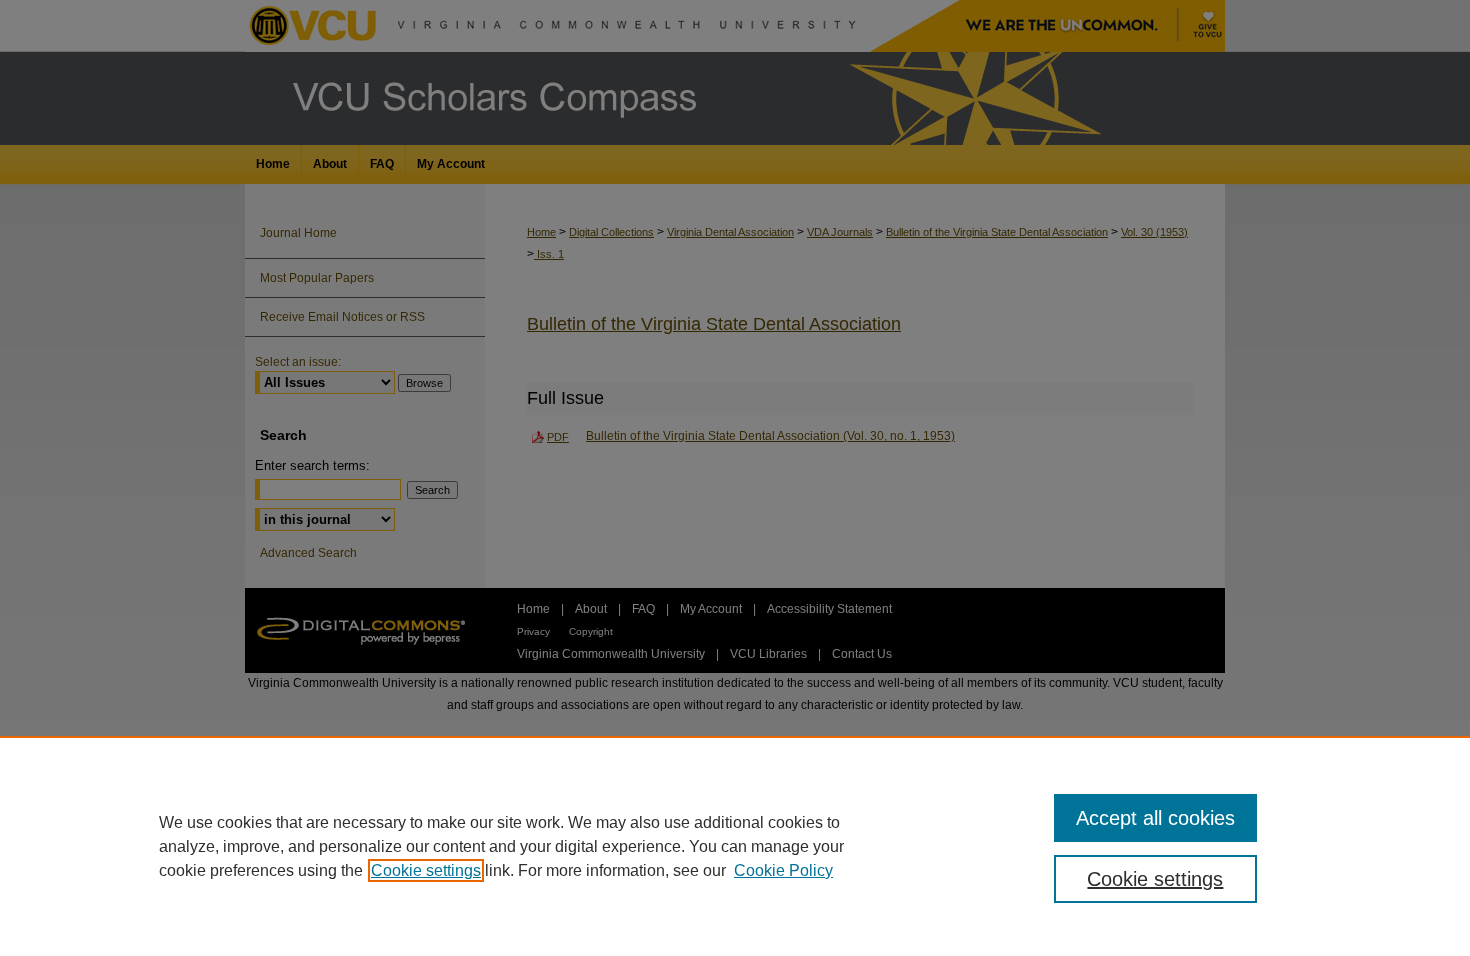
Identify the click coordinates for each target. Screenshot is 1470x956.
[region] (735, 846)
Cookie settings (426, 870)
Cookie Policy (783, 870)
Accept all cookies (1155, 818)
